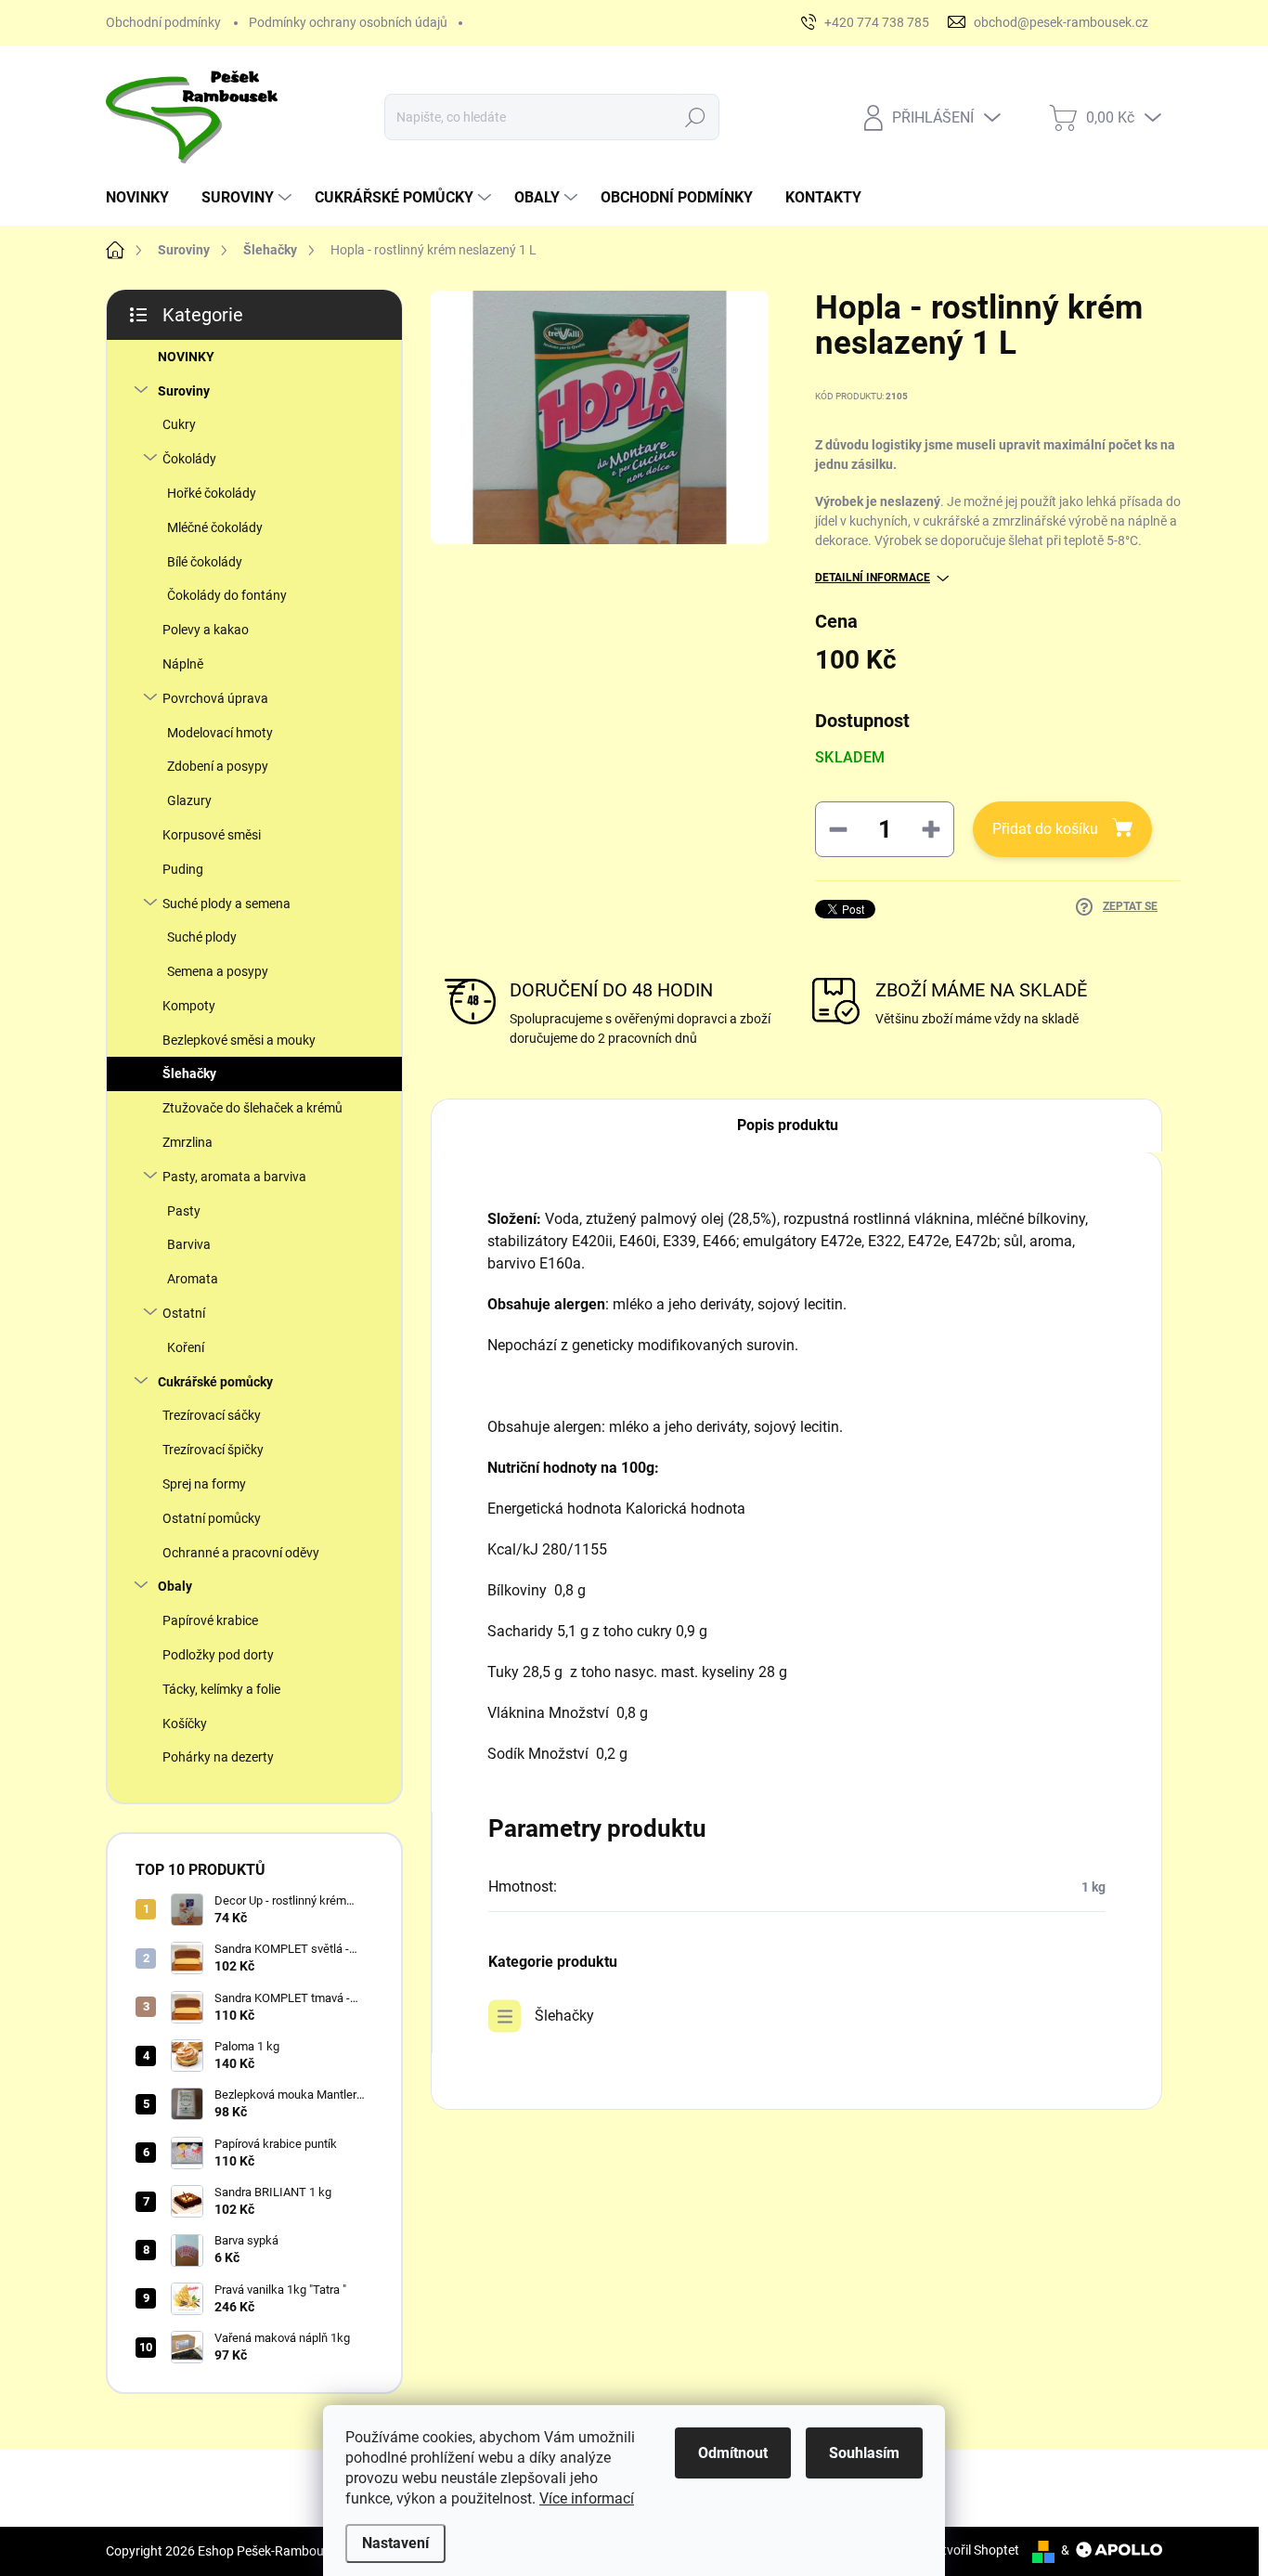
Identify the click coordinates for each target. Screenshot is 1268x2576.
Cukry (179, 424)
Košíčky (185, 1724)
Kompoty (189, 1006)
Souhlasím (864, 2453)
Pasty (184, 1211)
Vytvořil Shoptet (973, 2550)
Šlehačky (189, 1073)
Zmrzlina (188, 1142)
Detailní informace (873, 578)
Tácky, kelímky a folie (221, 1689)
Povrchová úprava (215, 698)
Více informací (587, 2498)
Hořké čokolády (212, 493)
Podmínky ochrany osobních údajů (348, 22)
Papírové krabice (210, 1620)
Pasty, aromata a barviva (234, 1177)
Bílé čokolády (205, 562)
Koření (186, 1347)
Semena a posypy (218, 971)
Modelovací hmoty (220, 733)
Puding (183, 869)
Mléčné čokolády (215, 527)
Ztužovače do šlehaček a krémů (252, 1108)
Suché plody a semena (226, 904)
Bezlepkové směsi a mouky (239, 1040)
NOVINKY (186, 357)
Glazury (189, 800)
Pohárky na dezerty (218, 1757)
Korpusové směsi (212, 835)
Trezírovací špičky (213, 1450)
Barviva (189, 1244)
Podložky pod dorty (218, 1655)
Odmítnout (733, 2453)
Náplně (183, 664)
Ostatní (184, 1313)
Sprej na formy (204, 1484)
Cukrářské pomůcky (215, 1382)
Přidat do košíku (1045, 829)
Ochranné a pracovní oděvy (241, 1553)
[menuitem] (144, 198)
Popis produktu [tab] (788, 1125)
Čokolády (189, 459)
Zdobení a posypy (218, 766)
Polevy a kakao (206, 630)
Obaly (175, 1586)
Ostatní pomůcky (212, 1518)
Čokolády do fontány (227, 595)
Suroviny (184, 391)
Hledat (695, 117)
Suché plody (202, 937)
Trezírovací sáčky (212, 1415)
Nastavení (395, 2543)
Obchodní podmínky (163, 22)
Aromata (193, 1279)
